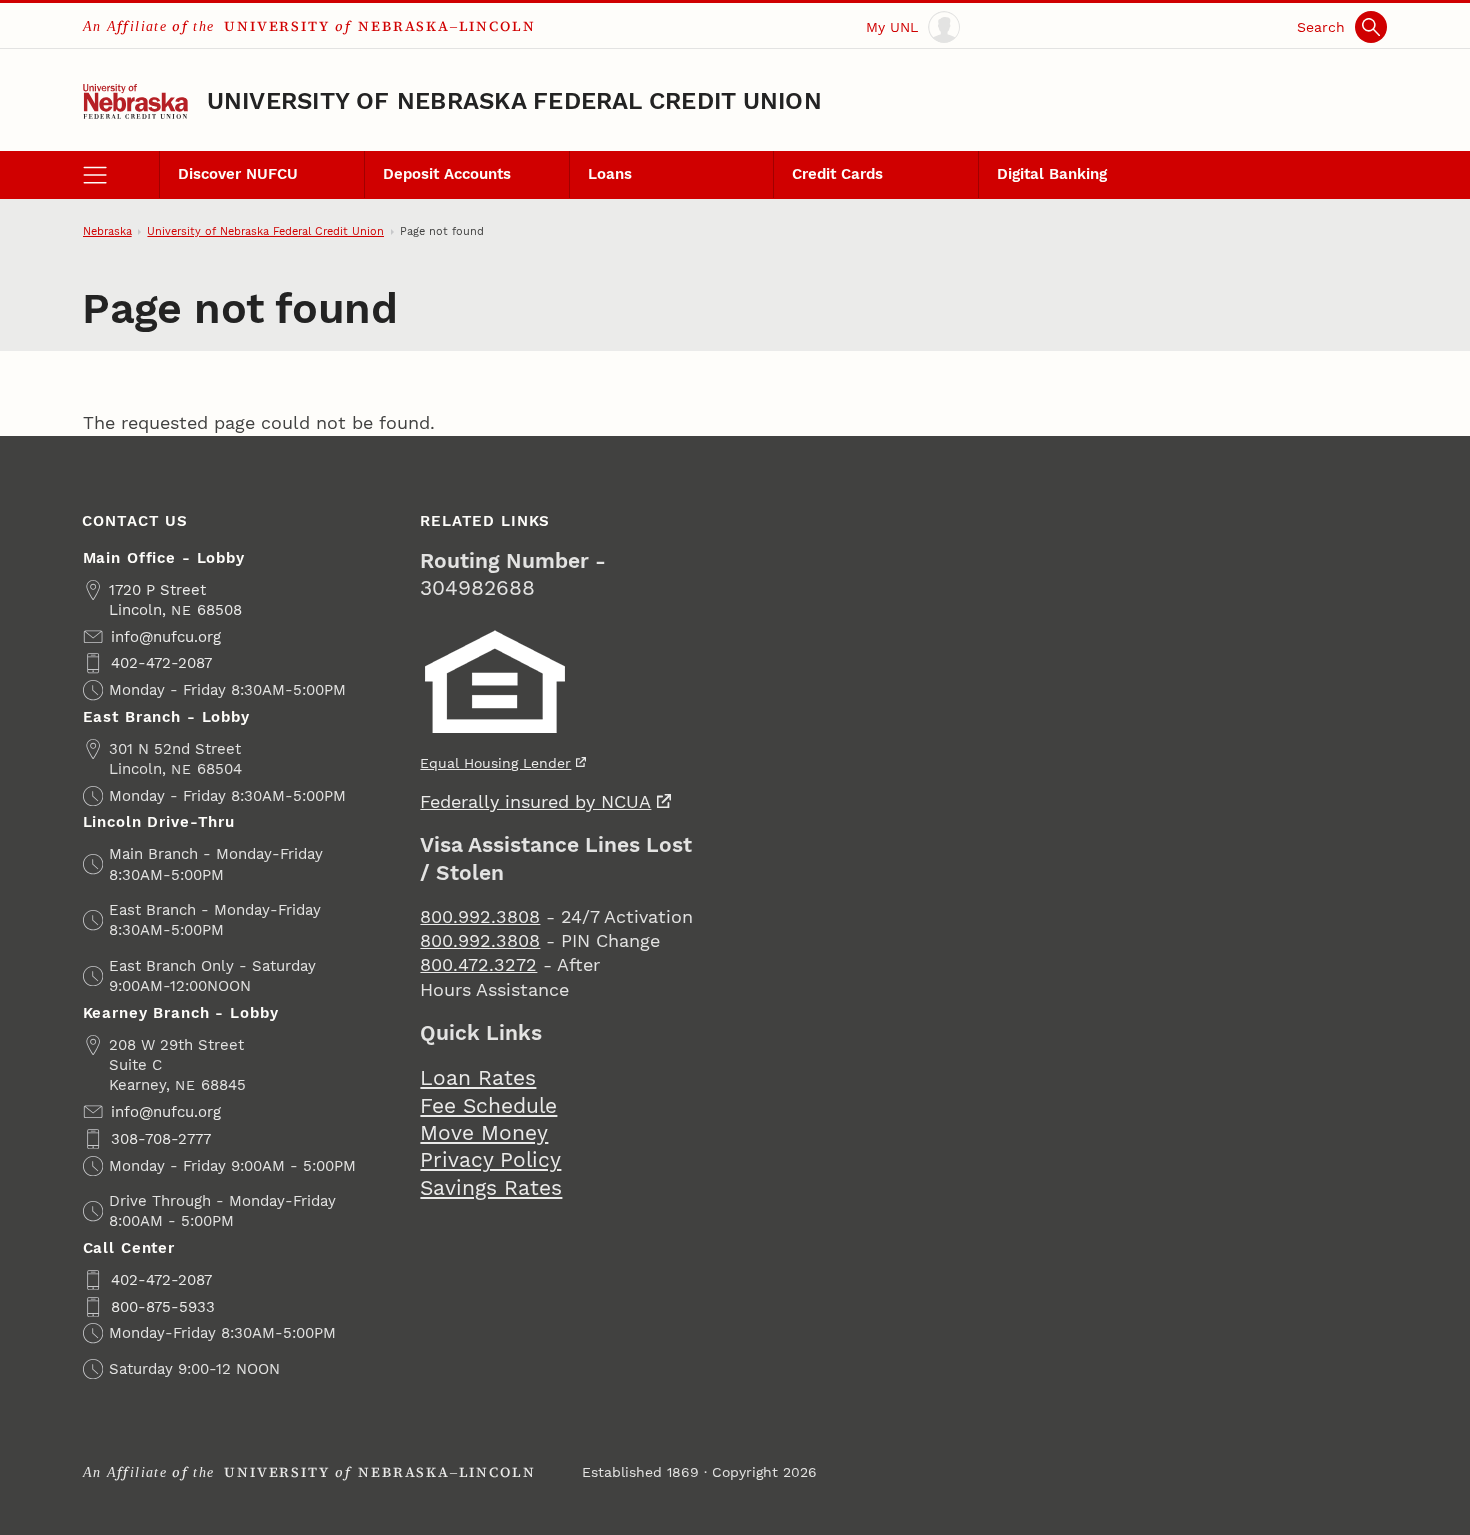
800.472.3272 (478, 964)
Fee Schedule (488, 1106)
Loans (610, 174)
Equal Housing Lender (495, 763)
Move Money (484, 1133)
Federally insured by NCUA (535, 801)
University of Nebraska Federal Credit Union (514, 101)
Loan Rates (478, 1078)
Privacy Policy (490, 1160)
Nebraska (107, 231)
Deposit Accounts (447, 174)
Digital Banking (1052, 174)
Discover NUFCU (238, 174)
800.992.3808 (480, 916)
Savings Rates (491, 1188)
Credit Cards (837, 174)
